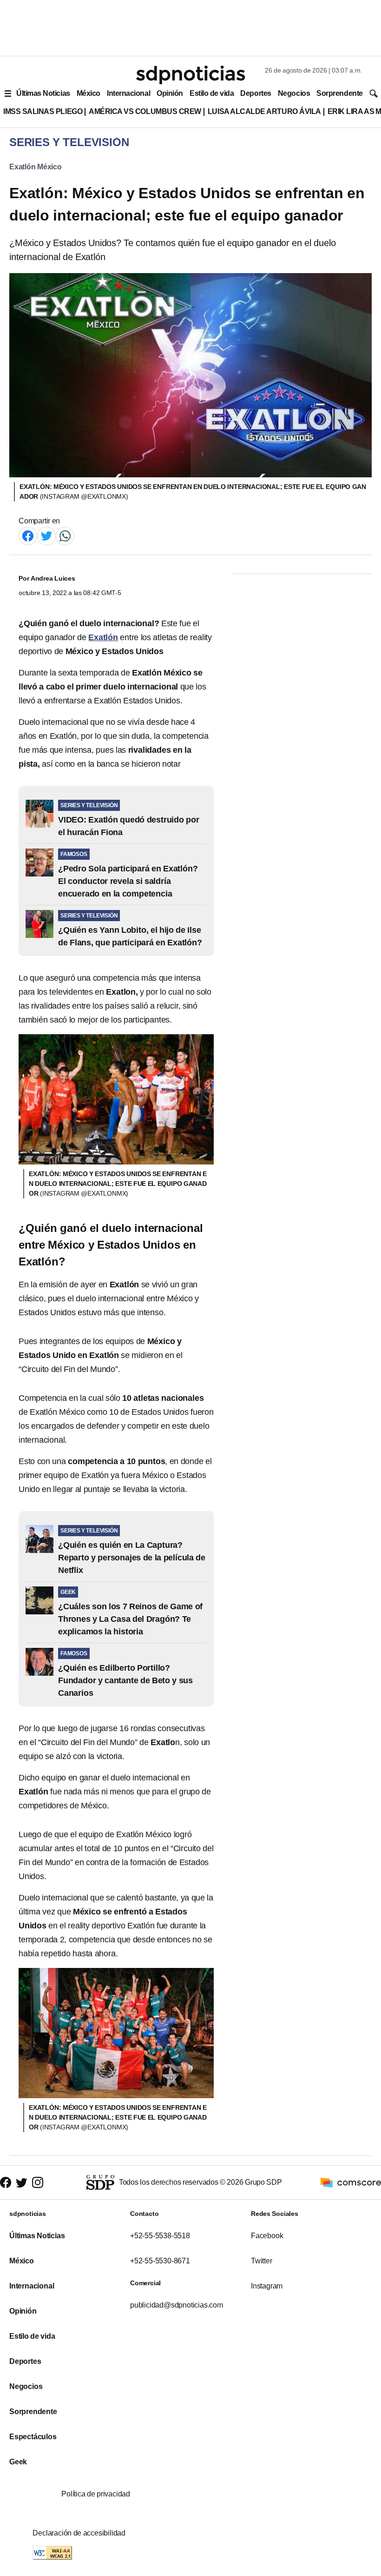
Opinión (170, 93)
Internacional (128, 93)
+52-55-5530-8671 (160, 2261)
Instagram (267, 2286)
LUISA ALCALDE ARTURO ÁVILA (264, 111)
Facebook (267, 2236)
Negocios (294, 93)
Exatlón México (36, 167)
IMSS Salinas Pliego (43, 111)
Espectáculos (33, 2437)
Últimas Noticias (43, 93)
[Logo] (190, 75)
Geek (18, 2462)
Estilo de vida (212, 93)
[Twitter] (46, 535)
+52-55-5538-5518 (160, 2236)
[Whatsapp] (65, 535)
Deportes (256, 93)
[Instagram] (38, 2183)
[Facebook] (28, 535)
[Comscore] (351, 2182)
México (89, 93)
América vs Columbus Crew (145, 111)
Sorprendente (340, 93)
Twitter (262, 2261)
